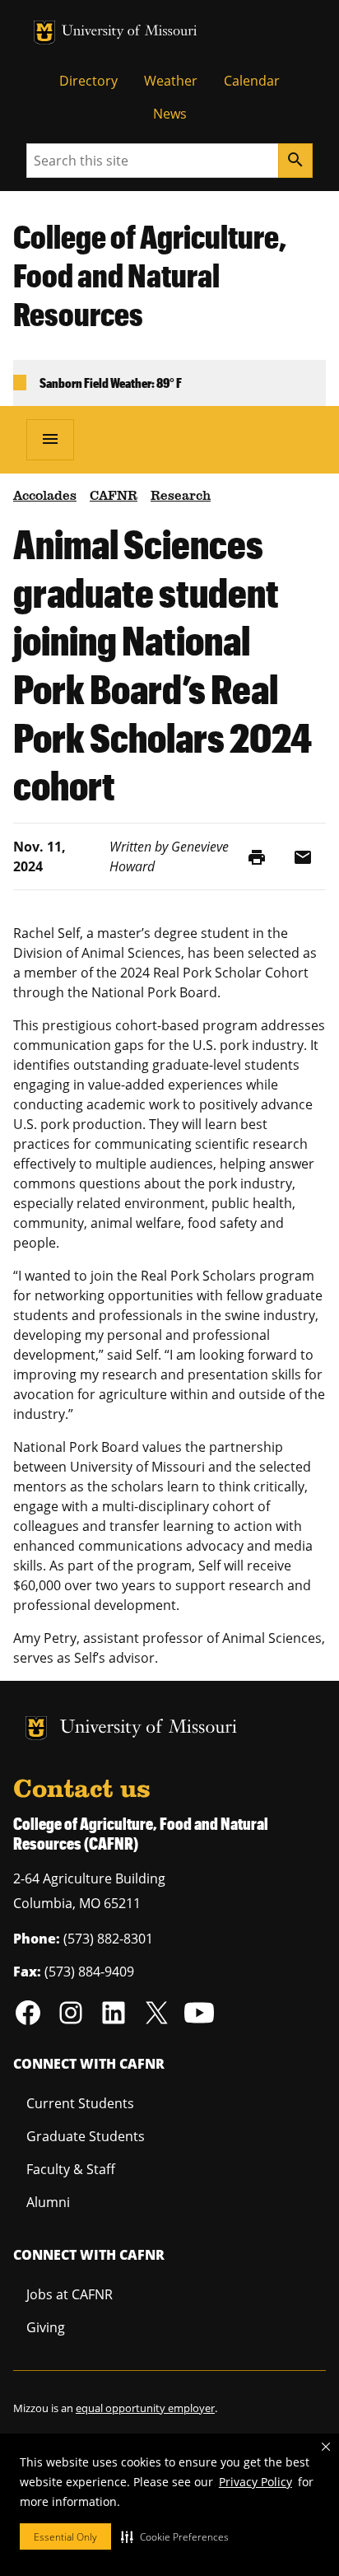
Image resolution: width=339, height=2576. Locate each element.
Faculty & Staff (71, 2169)
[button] (175, 2536)
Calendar (252, 81)
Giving (46, 2327)
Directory (88, 81)
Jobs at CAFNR (70, 2294)
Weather (171, 81)
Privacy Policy (255, 2482)
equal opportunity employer (145, 2408)
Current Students (80, 2103)
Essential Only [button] (65, 2537)
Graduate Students (86, 2136)
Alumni (48, 2202)
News (170, 114)
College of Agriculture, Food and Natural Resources (150, 275)
